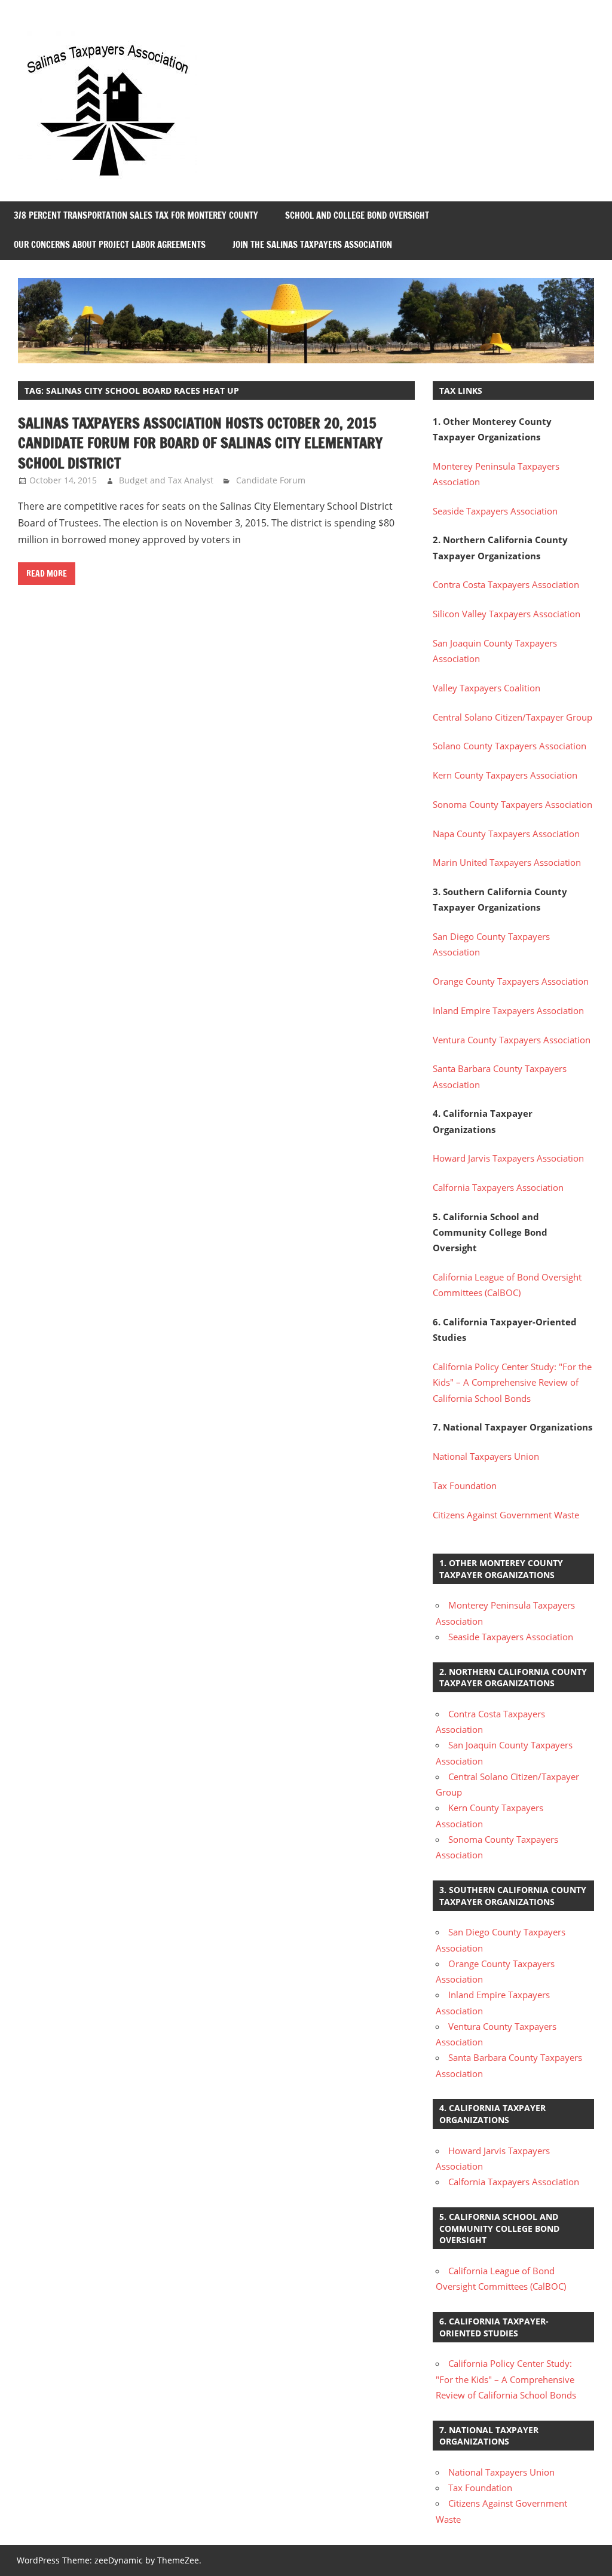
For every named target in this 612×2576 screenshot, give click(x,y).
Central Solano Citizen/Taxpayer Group (512, 717)
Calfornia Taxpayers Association (498, 1187)
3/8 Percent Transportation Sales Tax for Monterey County (136, 215)
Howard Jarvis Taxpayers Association (508, 1158)
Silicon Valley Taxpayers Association (507, 614)
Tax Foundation (465, 1485)
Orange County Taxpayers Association (511, 981)
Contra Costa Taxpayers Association (506, 584)
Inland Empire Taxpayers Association (508, 1010)
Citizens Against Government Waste (506, 1515)
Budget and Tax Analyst (166, 480)
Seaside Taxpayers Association (495, 511)
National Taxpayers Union (486, 1456)
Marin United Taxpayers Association (507, 862)
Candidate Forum (271, 480)
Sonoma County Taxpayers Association (512, 804)
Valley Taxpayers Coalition (486, 688)
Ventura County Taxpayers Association (512, 1040)
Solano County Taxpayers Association (510, 746)
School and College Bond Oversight (357, 215)
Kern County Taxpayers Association (505, 775)
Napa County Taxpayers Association (506, 834)
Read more (47, 574)
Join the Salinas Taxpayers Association (312, 245)
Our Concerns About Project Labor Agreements (110, 245)
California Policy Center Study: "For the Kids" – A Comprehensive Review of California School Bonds (512, 1382)
